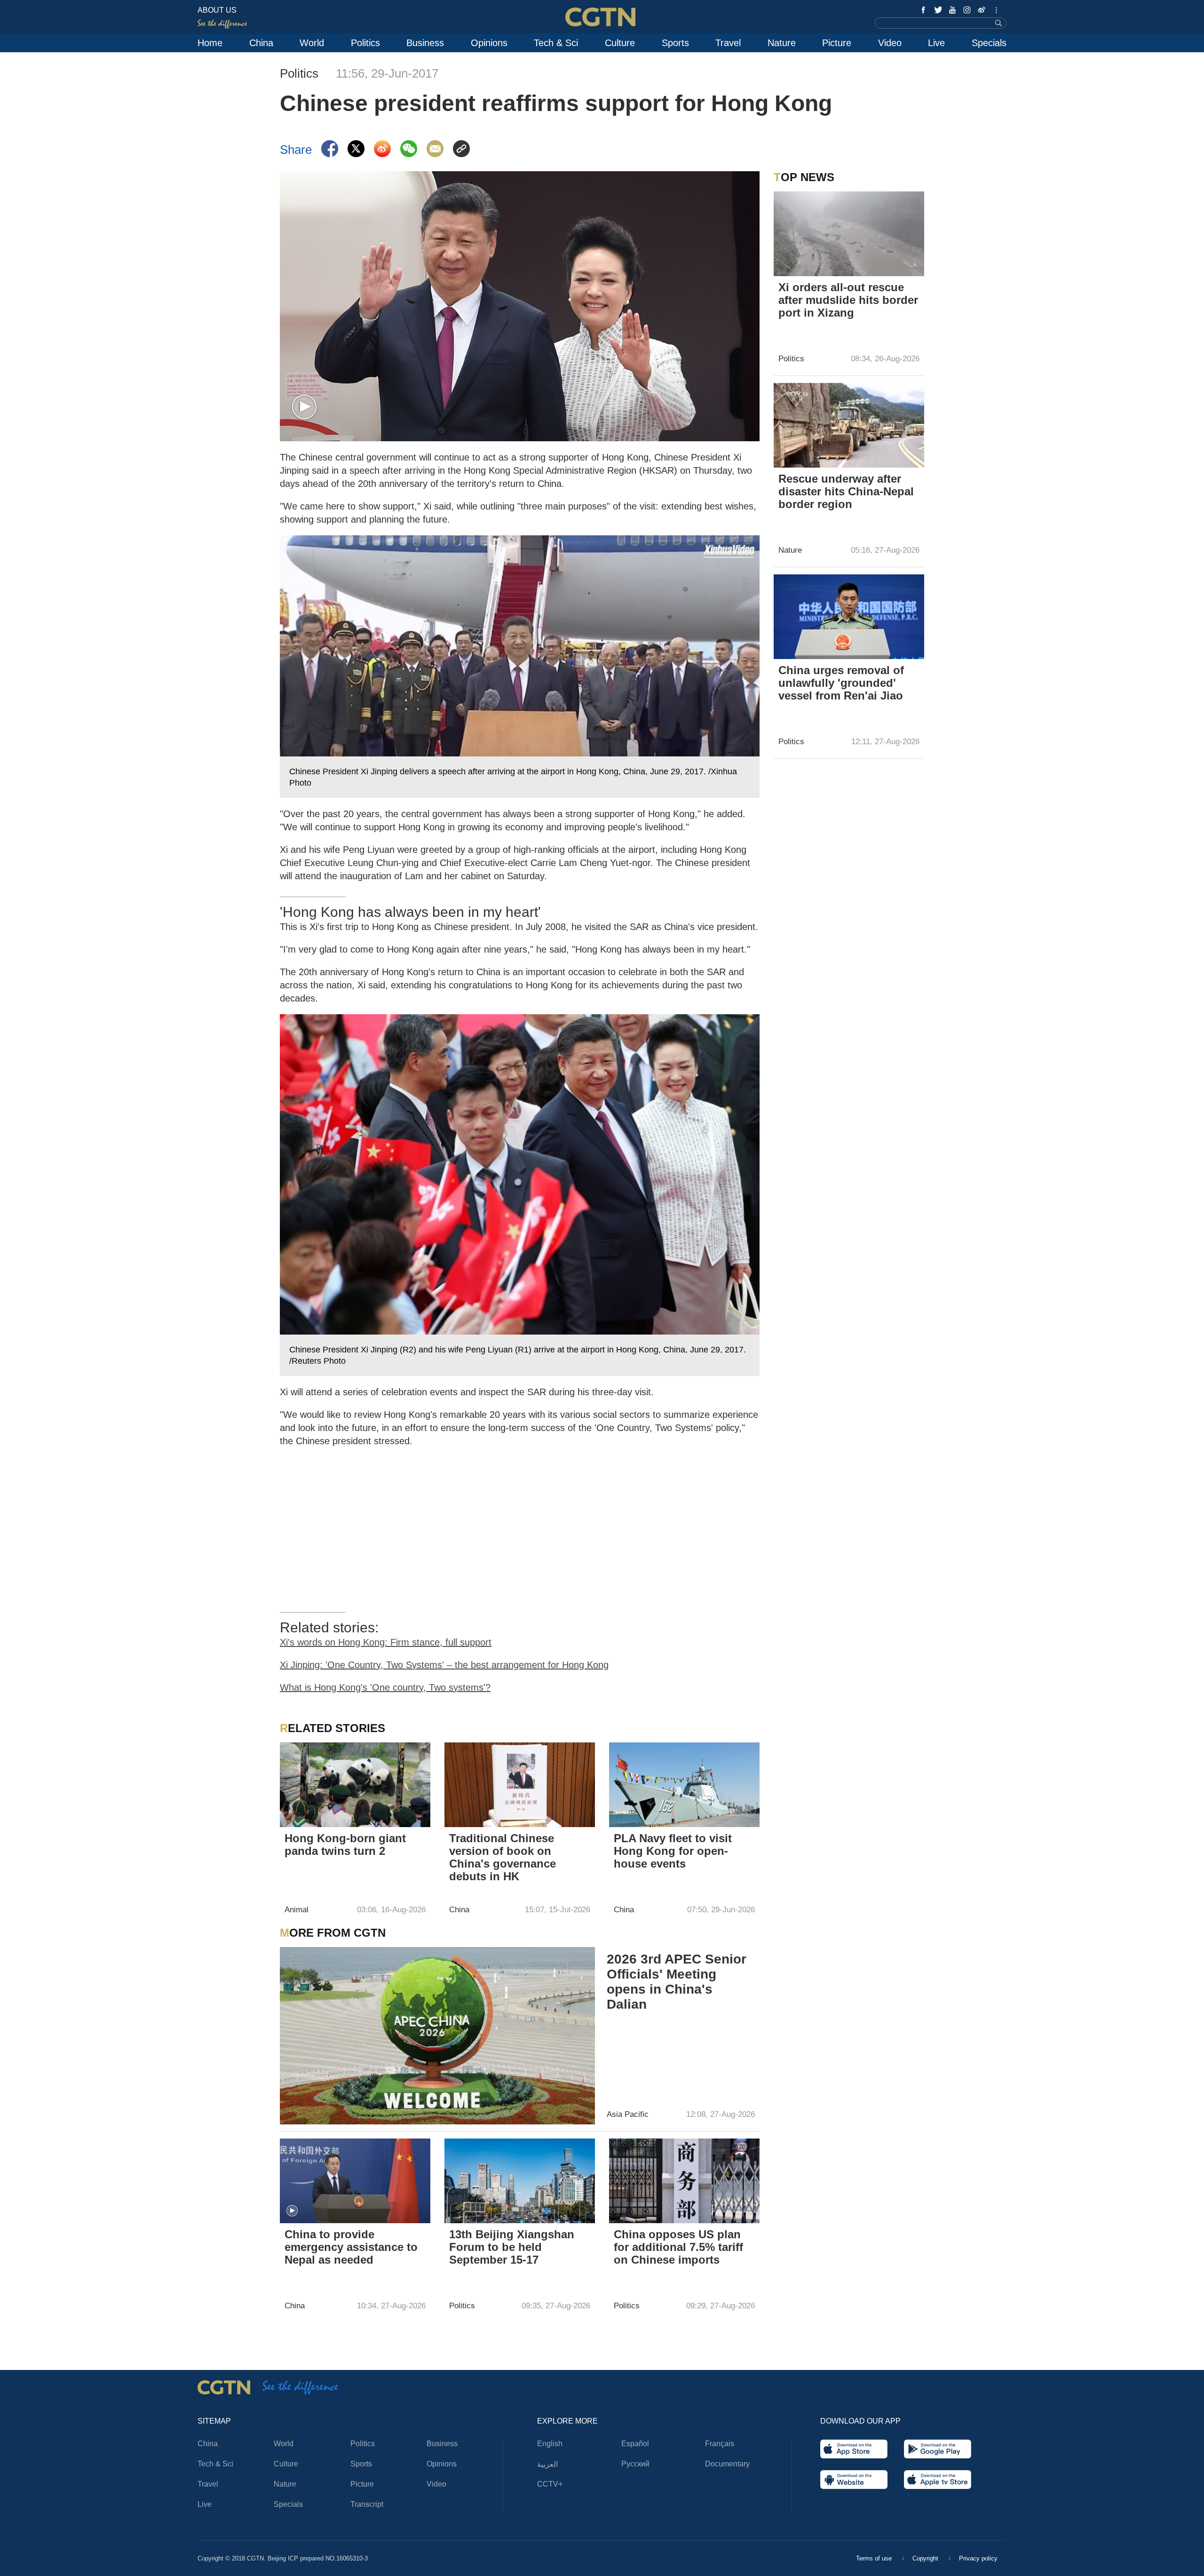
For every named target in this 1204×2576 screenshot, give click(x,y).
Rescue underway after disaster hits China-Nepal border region (846, 491)
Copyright (926, 2558)
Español (635, 2444)
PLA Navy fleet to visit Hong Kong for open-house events (673, 1851)
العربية (547, 2464)
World (312, 43)
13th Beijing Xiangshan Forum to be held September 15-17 (512, 2247)
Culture (620, 43)
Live (936, 43)
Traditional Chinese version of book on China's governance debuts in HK (503, 1857)
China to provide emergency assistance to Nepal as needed (351, 2247)
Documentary (727, 2464)
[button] (304, 407)
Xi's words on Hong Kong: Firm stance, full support (386, 1642)
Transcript (367, 2504)
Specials (989, 43)
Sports (675, 43)
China (261, 43)
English (550, 2444)
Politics (365, 43)
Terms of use (875, 2558)
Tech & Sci (556, 43)
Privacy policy (978, 2558)
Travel (728, 43)
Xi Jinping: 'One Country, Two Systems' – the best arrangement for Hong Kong (444, 1665)
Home (210, 43)
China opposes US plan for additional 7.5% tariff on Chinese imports (678, 2247)
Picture (837, 43)
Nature (782, 43)
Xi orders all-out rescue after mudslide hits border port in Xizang (848, 300)
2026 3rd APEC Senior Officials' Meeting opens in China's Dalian (677, 1982)
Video (890, 43)
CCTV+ (550, 2484)
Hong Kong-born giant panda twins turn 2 (345, 1845)
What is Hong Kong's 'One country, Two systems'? (385, 1687)
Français (720, 2444)
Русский (635, 2464)
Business (425, 43)
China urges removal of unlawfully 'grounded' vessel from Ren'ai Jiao (841, 683)
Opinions (489, 43)
